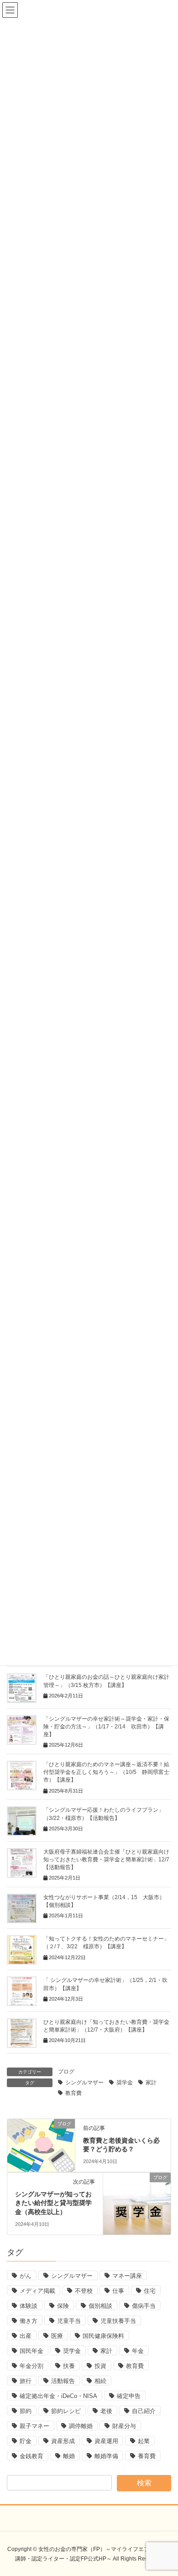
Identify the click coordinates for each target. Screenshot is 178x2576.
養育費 (147, 2456)
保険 (63, 2306)
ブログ (66, 2072)
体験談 (29, 2306)
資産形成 (63, 2441)
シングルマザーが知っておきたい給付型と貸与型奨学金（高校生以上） (53, 2203)
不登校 (84, 2291)
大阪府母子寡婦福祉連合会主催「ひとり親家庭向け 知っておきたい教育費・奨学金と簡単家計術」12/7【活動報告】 (109, 1860)
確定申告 (129, 2396)
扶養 (69, 2366)
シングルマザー (84, 2083)
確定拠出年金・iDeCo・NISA (58, 2396)
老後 (106, 2411)
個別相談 (100, 2306)
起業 (144, 2441)
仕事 (118, 2291)
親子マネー (34, 2426)
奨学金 (125, 2083)
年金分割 (31, 2366)
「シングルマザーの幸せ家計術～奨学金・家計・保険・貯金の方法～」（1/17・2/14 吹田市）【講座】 (106, 1727)
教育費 (73, 2093)
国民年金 (31, 2351)
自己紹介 (144, 2411)
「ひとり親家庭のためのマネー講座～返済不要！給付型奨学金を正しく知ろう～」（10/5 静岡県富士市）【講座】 (106, 1772)
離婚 (69, 2456)
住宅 (150, 2291)
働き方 (29, 2321)
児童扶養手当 (118, 2321)
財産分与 (124, 2426)
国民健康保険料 (103, 2336)
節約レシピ (66, 2411)
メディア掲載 (37, 2291)
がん (26, 2276)
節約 (26, 2411)
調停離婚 (81, 2426)
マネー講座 (127, 2276)
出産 (26, 2336)
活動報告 (63, 2381)
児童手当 (69, 2321)
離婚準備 (106, 2456)
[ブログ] (41, 2144)
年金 (138, 2351)
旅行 (26, 2381)
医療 (57, 2336)
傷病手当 (144, 2306)
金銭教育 (31, 2456)
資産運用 (106, 2441)
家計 (151, 2083)
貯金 (26, 2441)
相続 (100, 2381)
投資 (100, 2366)
